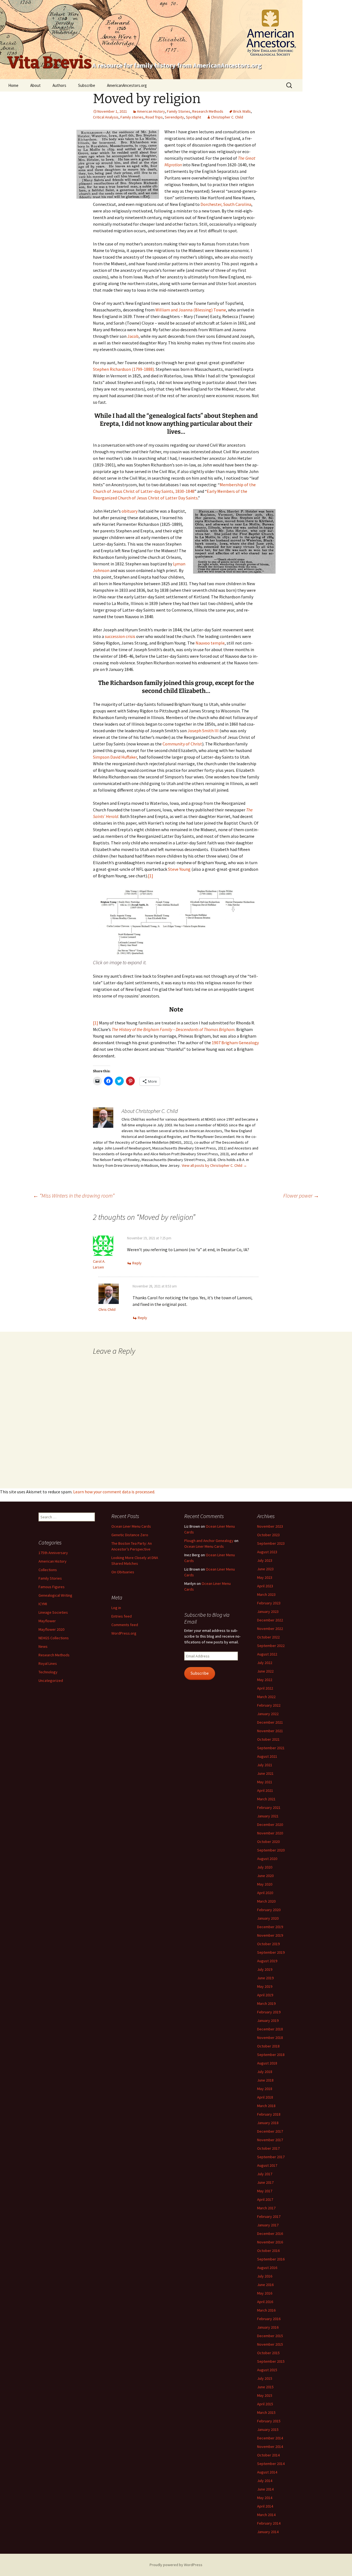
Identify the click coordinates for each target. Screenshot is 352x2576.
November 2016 (270, 2242)
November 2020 (270, 1833)
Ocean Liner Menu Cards (131, 1526)
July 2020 (265, 1867)
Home (13, 85)
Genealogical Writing (55, 1595)
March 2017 (266, 2208)
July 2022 (265, 1663)
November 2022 (270, 1629)
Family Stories (179, 111)
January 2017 (268, 2225)
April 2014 (265, 2506)
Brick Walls (242, 111)
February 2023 (269, 1603)
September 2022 (271, 1646)
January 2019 (268, 2021)
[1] (151, 876)
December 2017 (270, 2131)
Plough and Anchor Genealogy (209, 1541)
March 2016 (266, 2310)
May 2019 (265, 1986)
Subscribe (87, 85)
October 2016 (268, 2251)
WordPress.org (124, 1633)
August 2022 (267, 1654)
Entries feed (122, 1616)
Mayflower (47, 1621)
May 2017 (265, 2191)
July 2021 (265, 1765)
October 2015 (268, 2353)
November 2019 (270, 1935)
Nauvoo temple (210, 643)
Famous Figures (52, 1587)
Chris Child (107, 1309)
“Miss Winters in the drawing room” (74, 1196)
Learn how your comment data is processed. (114, 1492)
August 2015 (267, 2370)
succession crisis (120, 636)
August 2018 (267, 2063)
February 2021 (269, 1807)
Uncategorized (51, 1681)
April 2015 (265, 2404)
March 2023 (266, 1594)
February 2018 (269, 2114)
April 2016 (265, 2302)
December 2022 (270, 1620)
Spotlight (193, 117)
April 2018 (265, 2097)
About (35, 85)
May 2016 (265, 2293)
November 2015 (270, 2344)
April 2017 (265, 2199)
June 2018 (265, 2080)
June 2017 (265, 2182)
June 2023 (265, 1569)
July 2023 (265, 1560)
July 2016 (265, 2276)
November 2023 (270, 1526)
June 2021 (265, 1773)
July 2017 (265, 2174)
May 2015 (265, 2395)
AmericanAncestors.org (127, 85)
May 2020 (265, 1884)
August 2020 (267, 1859)
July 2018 (265, 2072)
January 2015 (268, 2429)
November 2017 (270, 2140)
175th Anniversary (53, 1553)
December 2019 (270, 1927)
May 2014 (265, 2498)
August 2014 (267, 2472)
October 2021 (268, 1739)
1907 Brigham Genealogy (235, 1043)
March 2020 (266, 1901)
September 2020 (271, 1850)
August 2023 (267, 1552)
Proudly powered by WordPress (176, 2565)
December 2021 (270, 1722)
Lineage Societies (53, 1612)
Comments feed (125, 1625)
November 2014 (270, 2447)
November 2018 (270, 2038)
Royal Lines (48, 1663)
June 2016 (265, 2285)
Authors (59, 85)
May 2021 (265, 1782)
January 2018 (268, 2123)
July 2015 (265, 2378)
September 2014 (271, 2464)
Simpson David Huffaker (115, 757)
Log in (116, 1608)
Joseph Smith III (203, 731)
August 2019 (267, 1961)
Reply (137, 1263)
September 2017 (271, 2157)
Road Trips (154, 117)
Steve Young (179, 869)
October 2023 (268, 1535)
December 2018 (270, 2029)
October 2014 (268, 2455)
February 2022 (269, 1705)
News (43, 1646)
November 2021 (270, 1731)
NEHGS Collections (54, 1638)
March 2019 (266, 2003)
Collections (48, 1570)
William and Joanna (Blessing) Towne (191, 310)
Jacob (133, 336)
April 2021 (265, 1790)
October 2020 (268, 1842)
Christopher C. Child (227, 117)
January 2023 (268, 1612)
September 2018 (271, 2055)
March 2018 (266, 2106)
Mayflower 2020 (51, 1629)
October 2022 (268, 1637)
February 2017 (269, 2216)
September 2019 (271, 1952)
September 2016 (271, 2259)
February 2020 (269, 1910)
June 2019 (265, 1978)
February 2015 (269, 2421)
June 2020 (265, 1876)
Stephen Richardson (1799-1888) (123, 369)
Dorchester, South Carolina (226, 204)
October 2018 (268, 2046)
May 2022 (265, 1680)
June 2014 (265, 2489)
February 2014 (269, 2523)
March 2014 (266, 2515)
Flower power (301, 1196)
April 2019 (265, 1995)
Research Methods (208, 111)
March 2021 (266, 1799)
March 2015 (266, 2412)
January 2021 (268, 1816)
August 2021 (267, 1756)
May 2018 (265, 2089)
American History (151, 111)
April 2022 (265, 1688)
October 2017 (268, 2148)
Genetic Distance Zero (130, 1535)
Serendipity (174, 117)
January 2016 (268, 2327)
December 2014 (270, 2438)
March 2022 (266, 1697)
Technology (48, 1672)
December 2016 (270, 2234)
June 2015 (265, 2387)
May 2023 (265, 1577)
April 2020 (265, 1893)
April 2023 (265, 1586)
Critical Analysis (106, 117)
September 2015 (271, 2361)
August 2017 (267, 2165)
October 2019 (268, 1944)
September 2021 (271, 1748)
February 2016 (269, 2319)
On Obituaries (123, 1572)
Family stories (132, 117)
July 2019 (265, 1969)
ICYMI (43, 1604)
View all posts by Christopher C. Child (214, 1165)
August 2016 (267, 2268)
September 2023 (271, 1543)
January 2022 (268, 1714)
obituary (130, 511)
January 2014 (268, 2532)
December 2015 (270, 2336)
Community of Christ (182, 744)
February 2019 (269, 2012)
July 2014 (265, 2481)
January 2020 (268, 1918)
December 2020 (270, 1825)
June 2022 (265, 1671)
